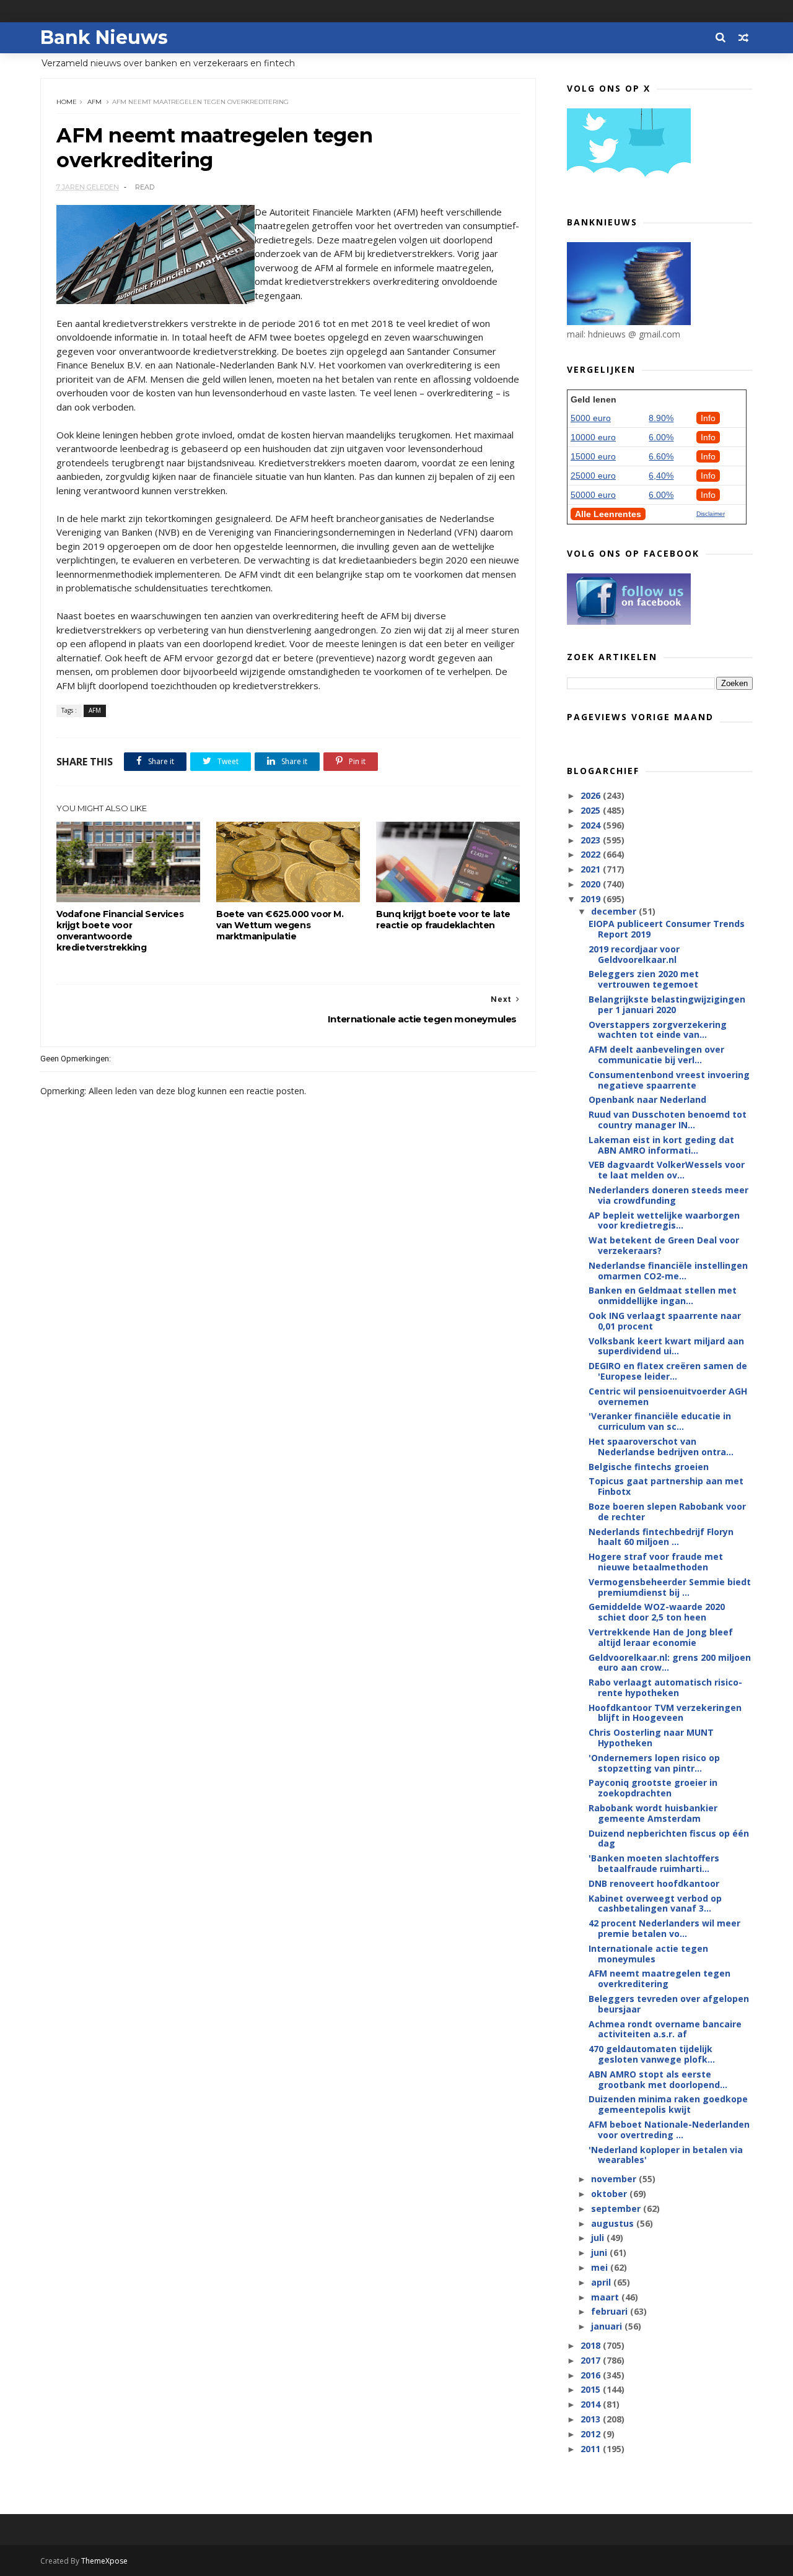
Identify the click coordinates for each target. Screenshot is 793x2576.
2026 (592, 795)
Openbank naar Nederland (647, 1099)
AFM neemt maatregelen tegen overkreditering (659, 1978)
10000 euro (593, 437)
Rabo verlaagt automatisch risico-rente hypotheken (665, 1687)
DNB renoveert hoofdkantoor (654, 1883)
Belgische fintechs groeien (649, 1467)
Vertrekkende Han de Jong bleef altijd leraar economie (661, 1637)
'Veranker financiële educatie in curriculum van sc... (660, 1421)
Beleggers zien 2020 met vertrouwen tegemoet (644, 979)
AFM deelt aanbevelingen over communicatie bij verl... (656, 1055)
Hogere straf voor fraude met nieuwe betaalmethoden (656, 1562)
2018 (592, 2345)
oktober (610, 2194)
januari (608, 2326)
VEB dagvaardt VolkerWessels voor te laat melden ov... (667, 1170)
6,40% (661, 476)
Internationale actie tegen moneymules (648, 1954)
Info (708, 418)
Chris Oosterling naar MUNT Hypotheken (651, 1738)
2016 (592, 2375)
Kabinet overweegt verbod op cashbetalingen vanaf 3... (655, 1904)
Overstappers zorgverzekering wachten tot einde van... (658, 1030)
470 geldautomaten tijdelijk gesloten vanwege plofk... (652, 2054)
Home (67, 102)
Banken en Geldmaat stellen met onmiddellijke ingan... (663, 1295)
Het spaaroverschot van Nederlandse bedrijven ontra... (661, 1447)
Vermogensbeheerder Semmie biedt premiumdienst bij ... (670, 1587)
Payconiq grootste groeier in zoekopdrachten (653, 1788)
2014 (592, 2404)
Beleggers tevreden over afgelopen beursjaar (669, 2004)
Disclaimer (711, 514)
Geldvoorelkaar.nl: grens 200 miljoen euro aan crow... (670, 1663)
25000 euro (593, 476)
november (615, 2179)
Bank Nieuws (104, 37)
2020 (592, 884)
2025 (592, 810)
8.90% (661, 418)
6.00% (661, 437)
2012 (592, 2434)
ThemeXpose (104, 2561)
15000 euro (593, 456)
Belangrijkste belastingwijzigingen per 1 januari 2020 (667, 1004)
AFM (94, 102)
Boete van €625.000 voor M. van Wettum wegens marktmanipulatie (280, 925)
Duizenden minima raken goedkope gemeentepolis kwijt (668, 2104)
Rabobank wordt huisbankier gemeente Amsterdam (653, 1813)
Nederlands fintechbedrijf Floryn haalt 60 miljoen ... (661, 1537)
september (617, 2208)
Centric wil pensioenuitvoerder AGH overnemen (668, 1396)
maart (606, 2297)
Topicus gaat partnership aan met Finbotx (666, 1486)
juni (600, 2252)
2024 (592, 825)
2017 (592, 2360)
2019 (592, 899)
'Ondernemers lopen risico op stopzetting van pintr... (654, 1763)
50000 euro (593, 495)
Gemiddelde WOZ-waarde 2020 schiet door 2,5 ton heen (657, 1612)
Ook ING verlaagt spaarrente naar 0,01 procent (665, 1321)
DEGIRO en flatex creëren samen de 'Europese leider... (668, 1371)
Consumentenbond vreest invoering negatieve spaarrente (669, 1080)
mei (601, 2267)
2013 (592, 2419)
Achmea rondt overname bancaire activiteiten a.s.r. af (665, 2029)
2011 (592, 2449)
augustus (614, 2223)
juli (599, 2238)
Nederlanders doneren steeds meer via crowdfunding (668, 1195)
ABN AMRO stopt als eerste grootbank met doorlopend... (658, 2079)
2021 (592, 869)
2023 (592, 840)
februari (611, 2311)
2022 (592, 854)
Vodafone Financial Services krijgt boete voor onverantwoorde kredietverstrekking (120, 931)
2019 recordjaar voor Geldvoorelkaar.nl (634, 954)
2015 (592, 2389)
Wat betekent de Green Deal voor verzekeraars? (664, 1245)
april (602, 2282)
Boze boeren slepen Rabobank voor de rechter (667, 1512)
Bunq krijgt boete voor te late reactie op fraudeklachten (443, 920)
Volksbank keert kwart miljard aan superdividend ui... (666, 1346)
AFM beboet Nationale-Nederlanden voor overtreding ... (669, 2130)
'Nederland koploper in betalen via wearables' (666, 2155)
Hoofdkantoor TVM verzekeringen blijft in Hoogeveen (665, 1713)
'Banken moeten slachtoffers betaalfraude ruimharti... (654, 1863)
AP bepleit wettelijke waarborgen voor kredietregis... (664, 1221)
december (615, 911)
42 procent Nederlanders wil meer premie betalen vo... (664, 1928)
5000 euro (591, 418)
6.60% (661, 456)
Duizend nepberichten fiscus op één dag (669, 1838)
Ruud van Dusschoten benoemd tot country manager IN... (668, 1120)
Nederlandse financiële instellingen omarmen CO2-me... (668, 1271)
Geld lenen (594, 399)
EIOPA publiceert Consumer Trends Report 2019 (667, 929)
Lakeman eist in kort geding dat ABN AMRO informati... (661, 1145)
